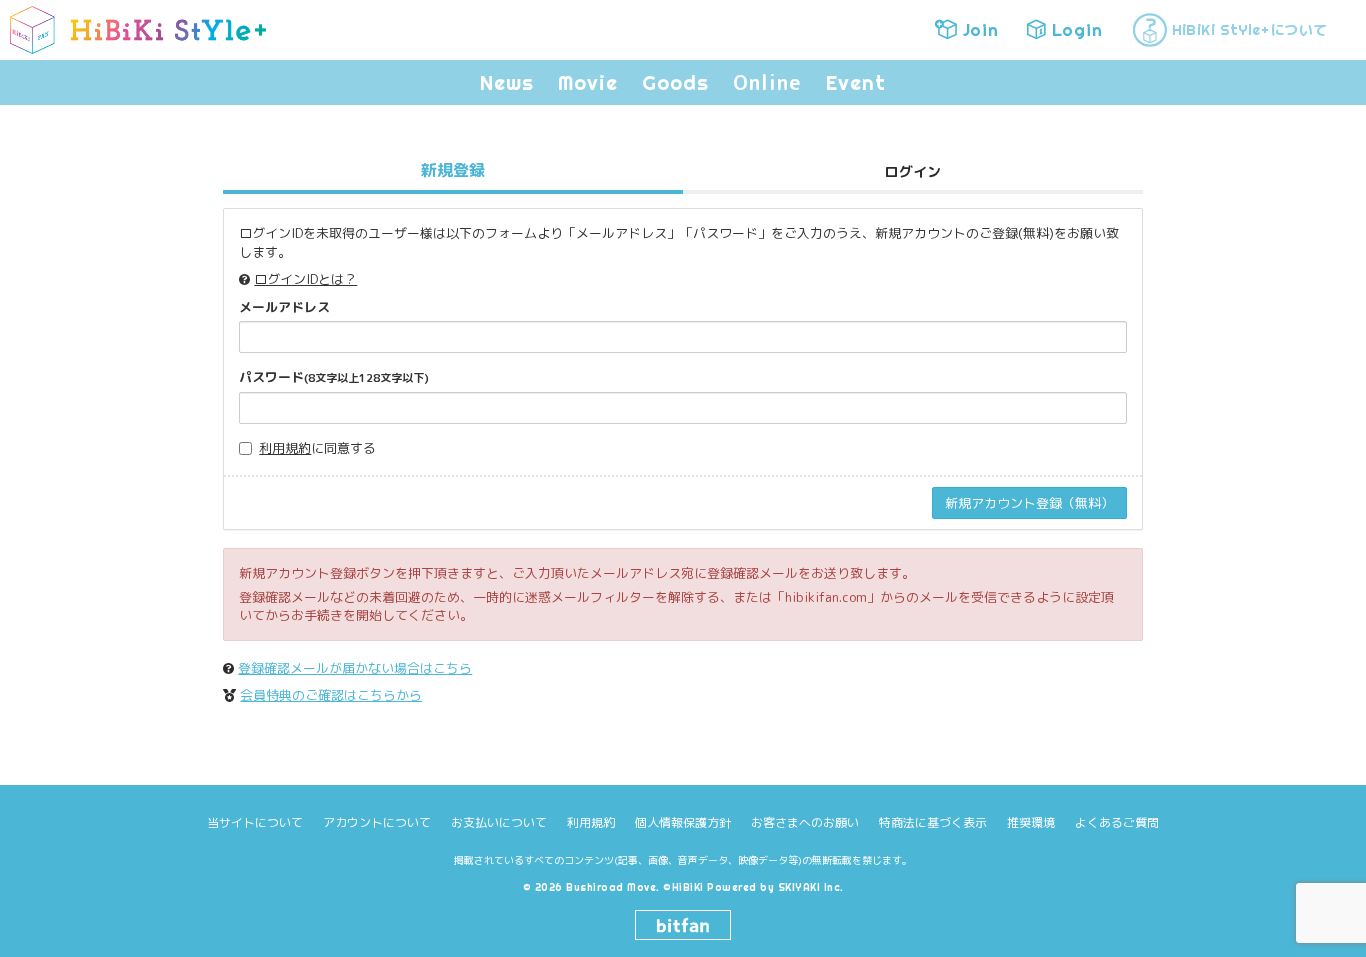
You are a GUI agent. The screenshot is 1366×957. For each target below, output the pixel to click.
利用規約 (285, 448)
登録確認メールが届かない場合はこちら (355, 668)
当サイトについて (255, 822)
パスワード (334, 377)
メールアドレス (284, 307)
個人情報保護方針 (683, 822)
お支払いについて (499, 822)
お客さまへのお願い (805, 822)
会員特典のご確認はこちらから (331, 695)
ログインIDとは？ (305, 279)
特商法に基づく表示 (933, 822)
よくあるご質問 (1117, 822)
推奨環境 (1031, 822)
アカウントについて (377, 822)
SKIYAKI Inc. (811, 887)
